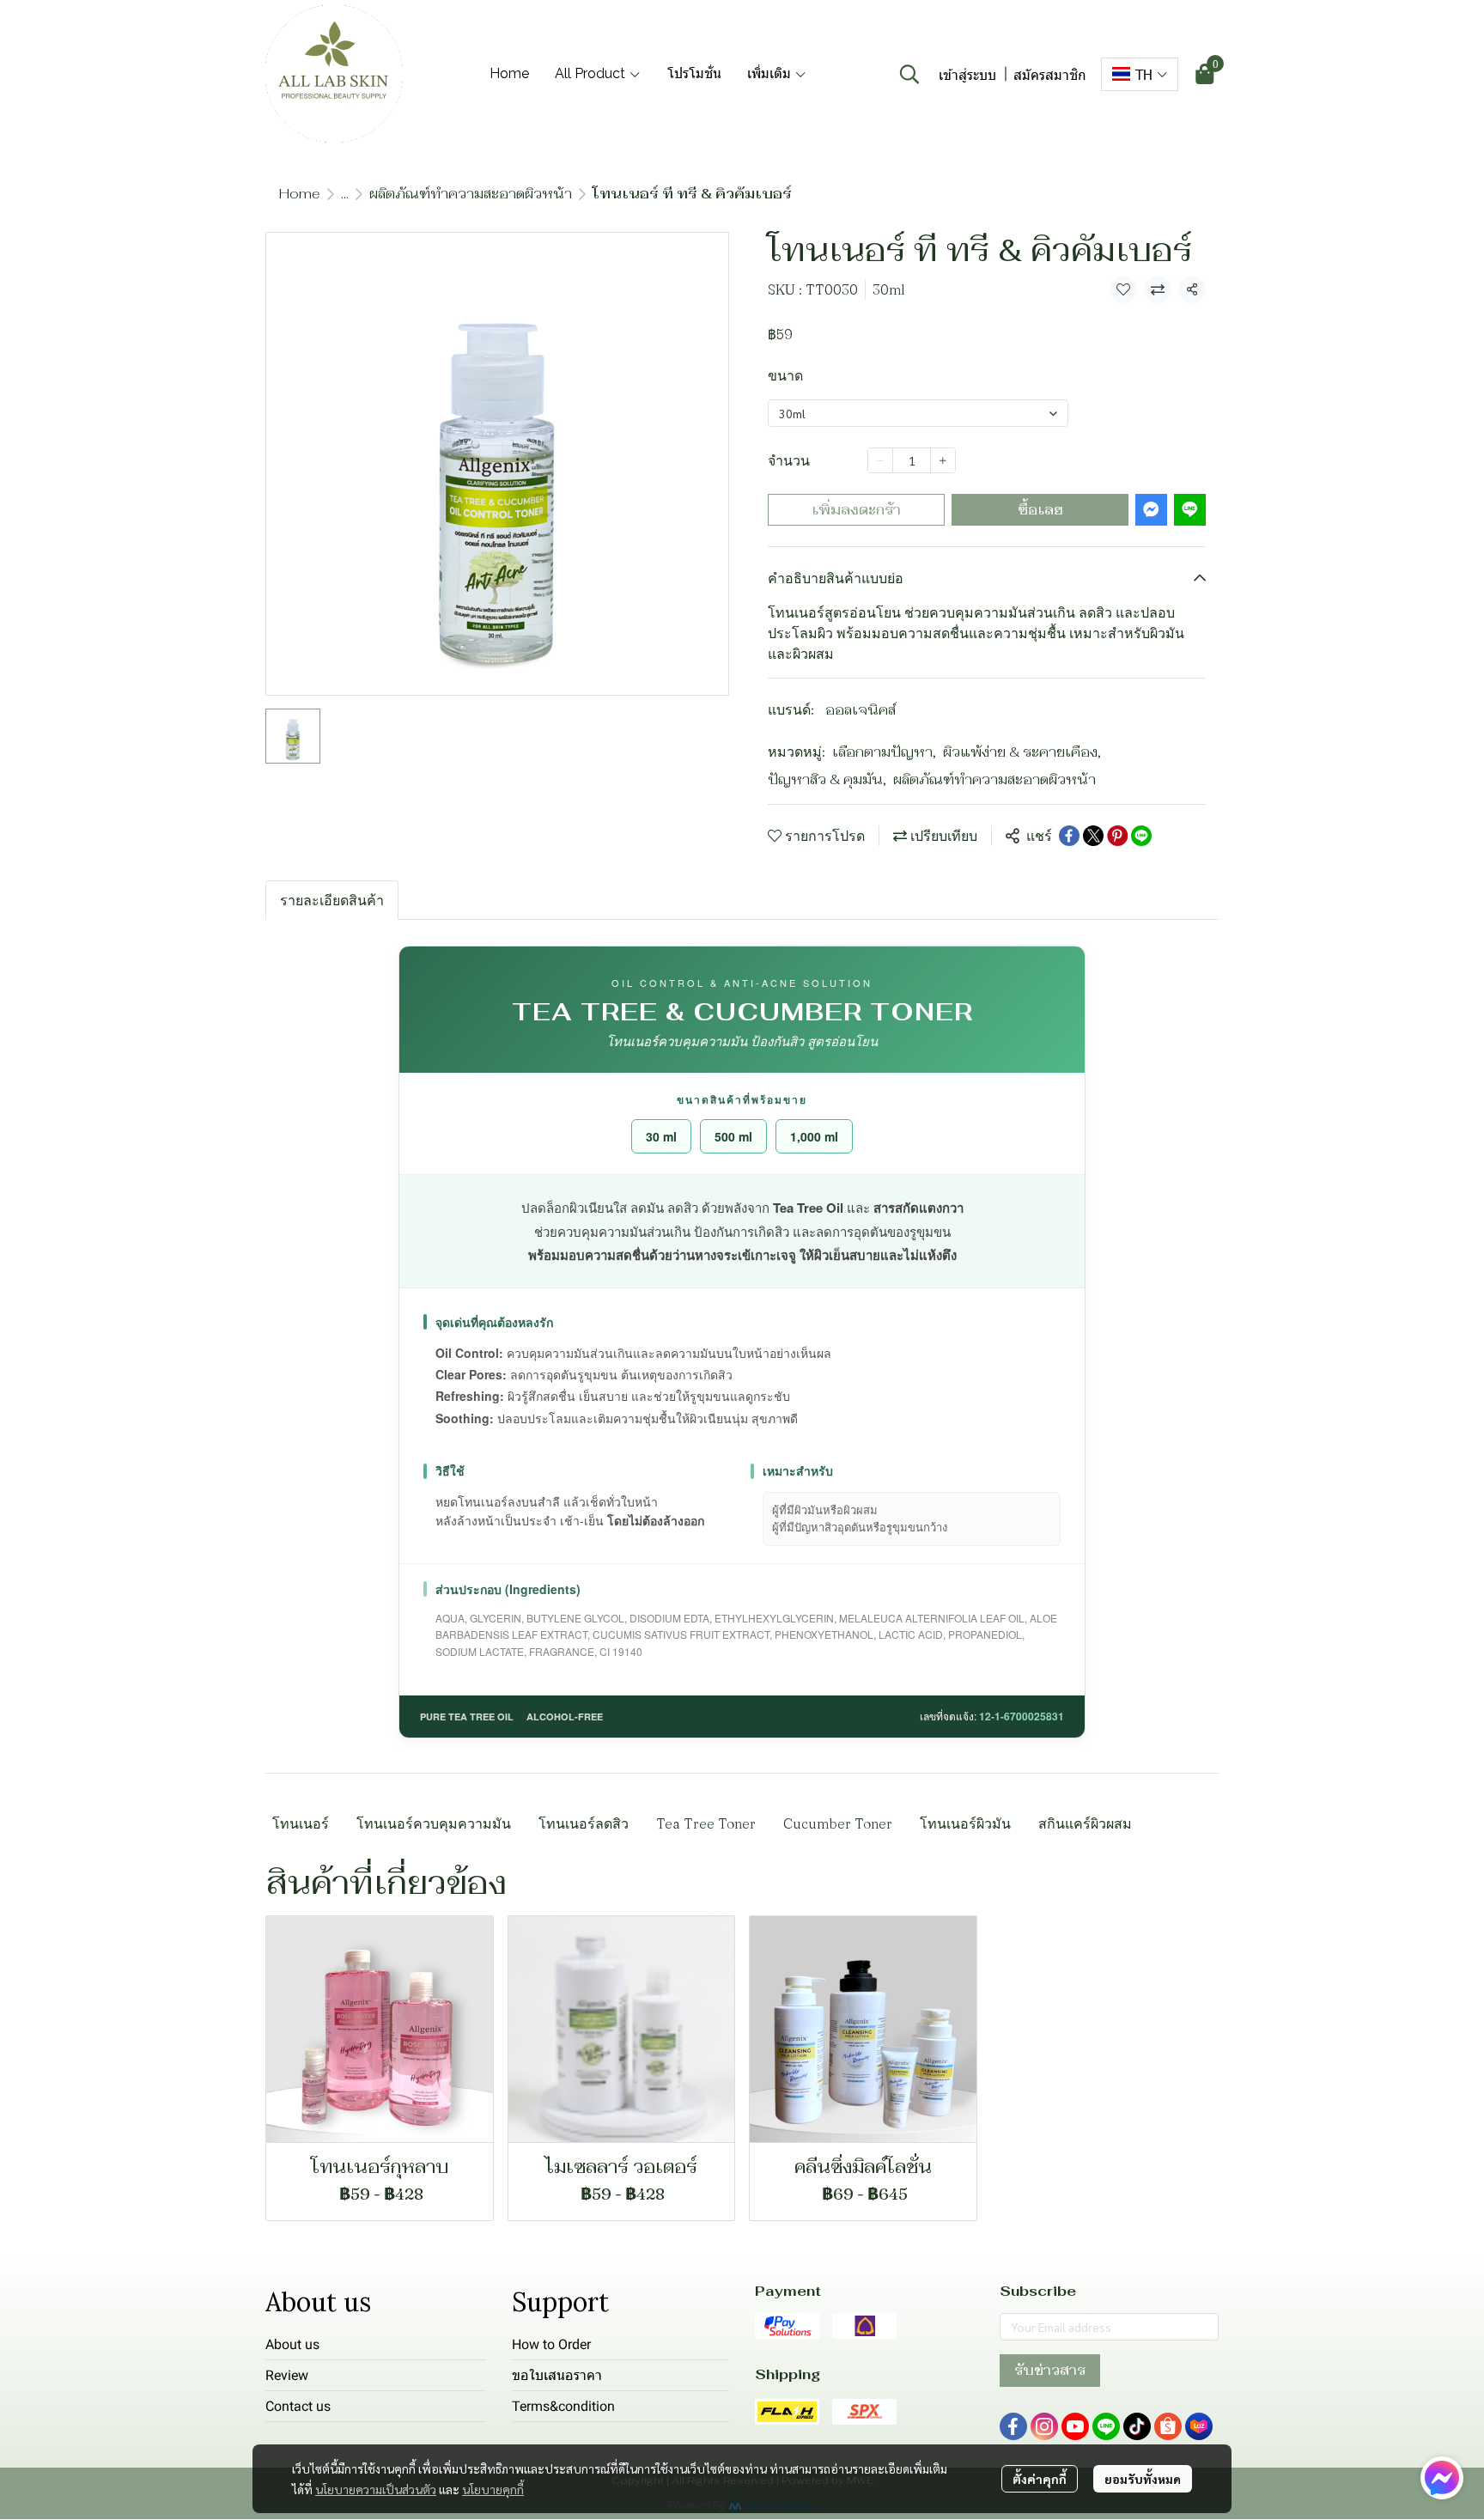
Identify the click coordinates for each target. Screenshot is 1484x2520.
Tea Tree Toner (706, 1823)
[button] (909, 74)
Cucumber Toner (838, 1823)
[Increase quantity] (943, 460)
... (345, 194)
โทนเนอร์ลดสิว (584, 1823)
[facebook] (1013, 2426)
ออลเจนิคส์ (861, 710)
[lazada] (1199, 2426)
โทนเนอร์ (301, 1823)
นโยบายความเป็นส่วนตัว (376, 2489)
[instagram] (1044, 2426)
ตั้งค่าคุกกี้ (1040, 2479)
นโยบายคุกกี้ (493, 2489)
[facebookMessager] (1442, 2478)
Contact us (298, 2406)
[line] (1106, 2426)
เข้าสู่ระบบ (967, 74)
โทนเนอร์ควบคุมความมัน (434, 1823)
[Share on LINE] (1141, 836)
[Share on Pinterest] (1117, 836)
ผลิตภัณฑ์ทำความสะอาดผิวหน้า (471, 194)
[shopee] (1168, 2426)
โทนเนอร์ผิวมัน (965, 1823)
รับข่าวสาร (1050, 2370)
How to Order (551, 2344)
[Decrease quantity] (880, 460)
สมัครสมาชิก (1050, 74)
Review (287, 2375)
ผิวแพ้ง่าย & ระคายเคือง (1022, 752)
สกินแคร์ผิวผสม (1085, 1823)
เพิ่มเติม (771, 73)
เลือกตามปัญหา (884, 752)
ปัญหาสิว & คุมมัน (827, 779)
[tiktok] (1137, 2426)
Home (300, 194)
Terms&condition (563, 2406)
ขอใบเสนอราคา (557, 2375)
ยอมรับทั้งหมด (1143, 2479)
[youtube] (1075, 2426)
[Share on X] (1093, 836)
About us (292, 2344)
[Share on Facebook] (1069, 836)
